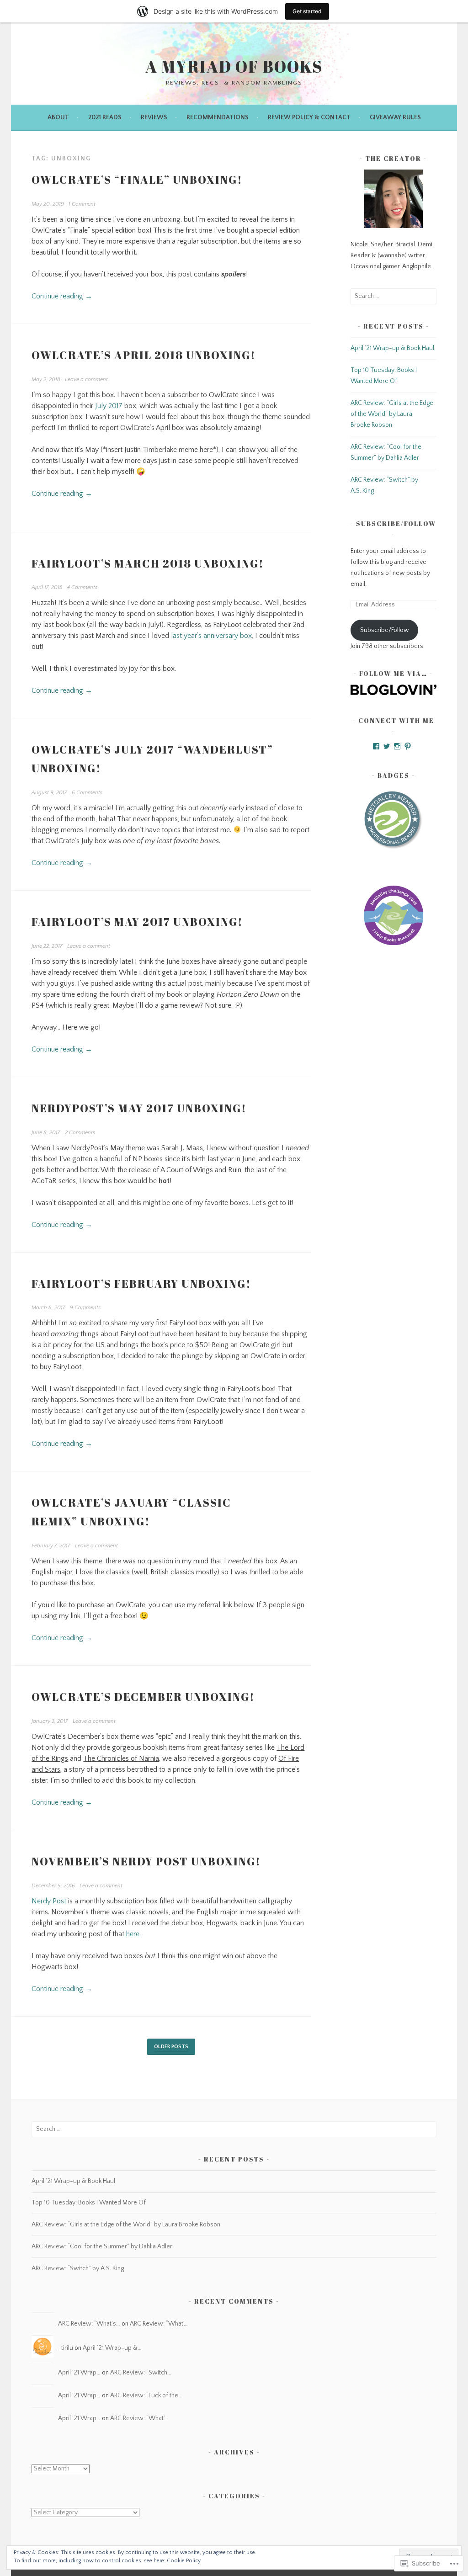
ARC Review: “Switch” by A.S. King (78, 2268)
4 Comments (82, 587)
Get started (307, 11)
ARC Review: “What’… (159, 2324)
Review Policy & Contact (309, 117)
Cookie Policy (184, 2561)
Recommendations (218, 117)
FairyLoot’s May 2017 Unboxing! (137, 922)
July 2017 (109, 406)
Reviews (154, 117)
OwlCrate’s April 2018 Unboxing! (144, 355)
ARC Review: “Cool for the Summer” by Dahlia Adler (102, 2247)
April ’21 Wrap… (79, 2373)
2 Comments (80, 1133)
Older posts (171, 2047)
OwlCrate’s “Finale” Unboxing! (137, 180)
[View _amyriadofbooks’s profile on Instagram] (397, 746)
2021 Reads (105, 117)
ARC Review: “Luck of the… (146, 2395)
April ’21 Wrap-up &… (112, 2348)
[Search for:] (394, 296)
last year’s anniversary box (211, 636)
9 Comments (85, 1308)
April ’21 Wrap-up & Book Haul (392, 348)
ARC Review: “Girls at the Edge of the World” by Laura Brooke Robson (392, 414)
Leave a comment (86, 380)
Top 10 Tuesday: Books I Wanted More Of (89, 2203)
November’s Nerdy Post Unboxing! (146, 1861)
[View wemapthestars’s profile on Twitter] (387, 746)
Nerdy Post (49, 1901)
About (58, 117)
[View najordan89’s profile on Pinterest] (408, 746)
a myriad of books (234, 66)
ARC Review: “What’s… (89, 2324)
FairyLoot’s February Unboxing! (141, 1284)
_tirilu (66, 2348)
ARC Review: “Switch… (141, 2373)
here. (133, 1934)
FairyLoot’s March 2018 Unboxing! (148, 563)
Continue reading (62, 296)
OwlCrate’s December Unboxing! (143, 1697)
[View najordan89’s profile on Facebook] (376, 746)
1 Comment (82, 204)
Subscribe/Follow (396, 523)
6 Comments (87, 793)
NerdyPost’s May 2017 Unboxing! (139, 1108)
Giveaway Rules (395, 117)
